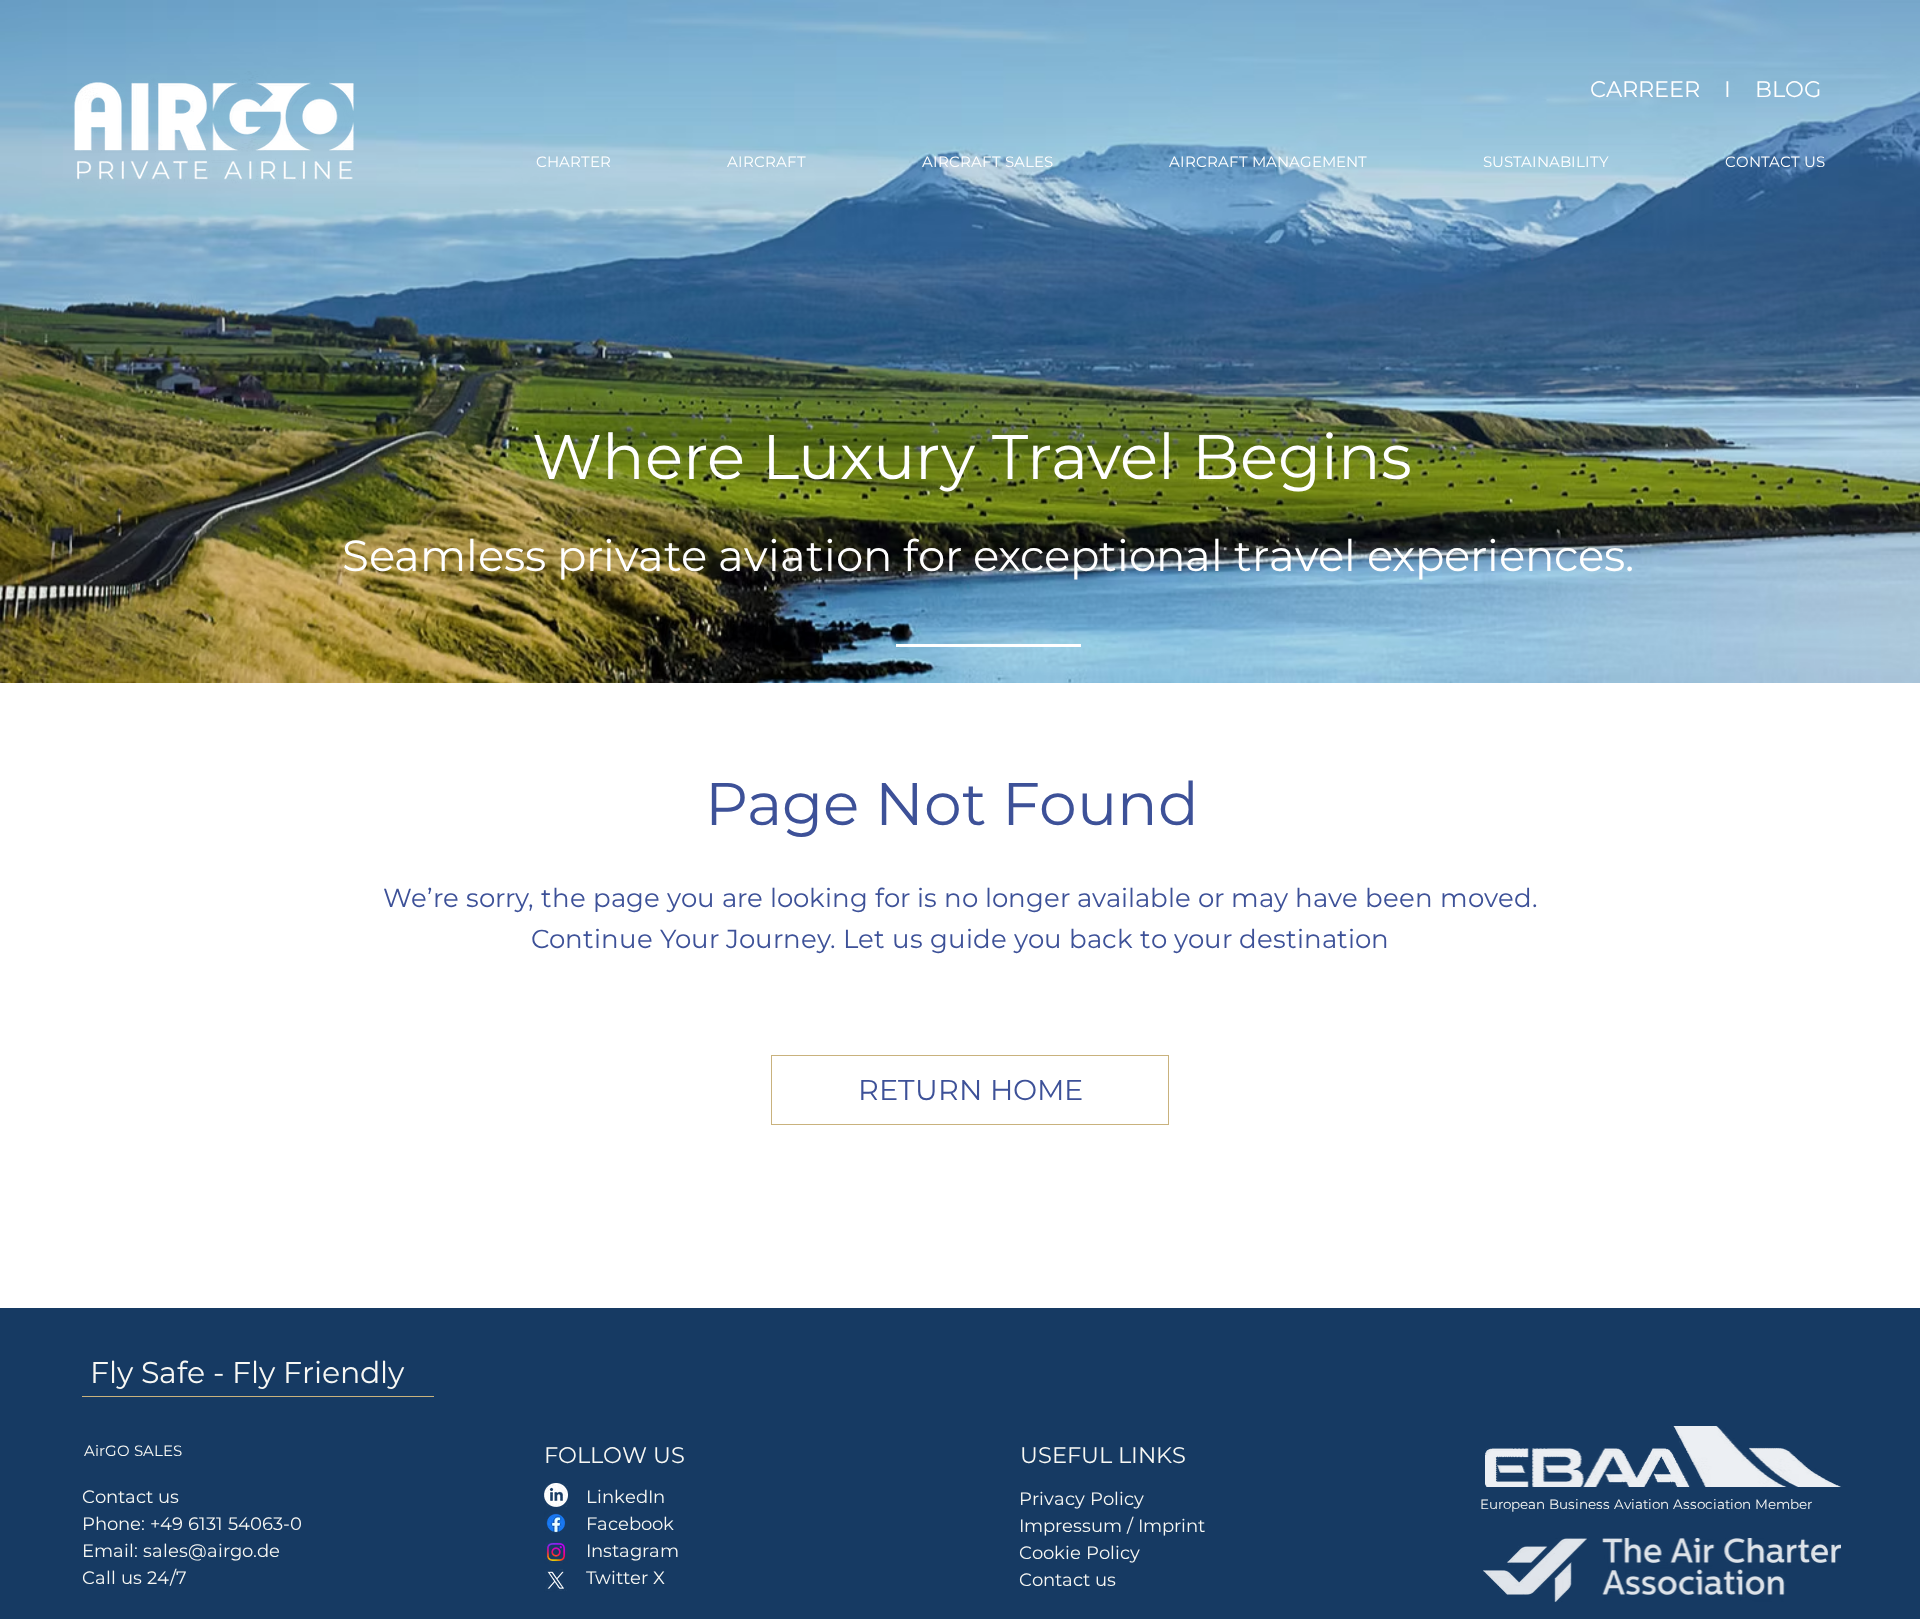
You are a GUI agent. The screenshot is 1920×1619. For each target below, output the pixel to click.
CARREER (1645, 89)
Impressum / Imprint (1114, 1526)
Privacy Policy (1081, 1499)
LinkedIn (625, 1497)
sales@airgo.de (211, 1551)
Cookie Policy (1079, 1553)
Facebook (630, 1524)
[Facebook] (556, 1523)
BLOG (1788, 89)
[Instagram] (556, 1552)
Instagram (632, 1551)
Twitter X (625, 1578)
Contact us (1067, 1580)
